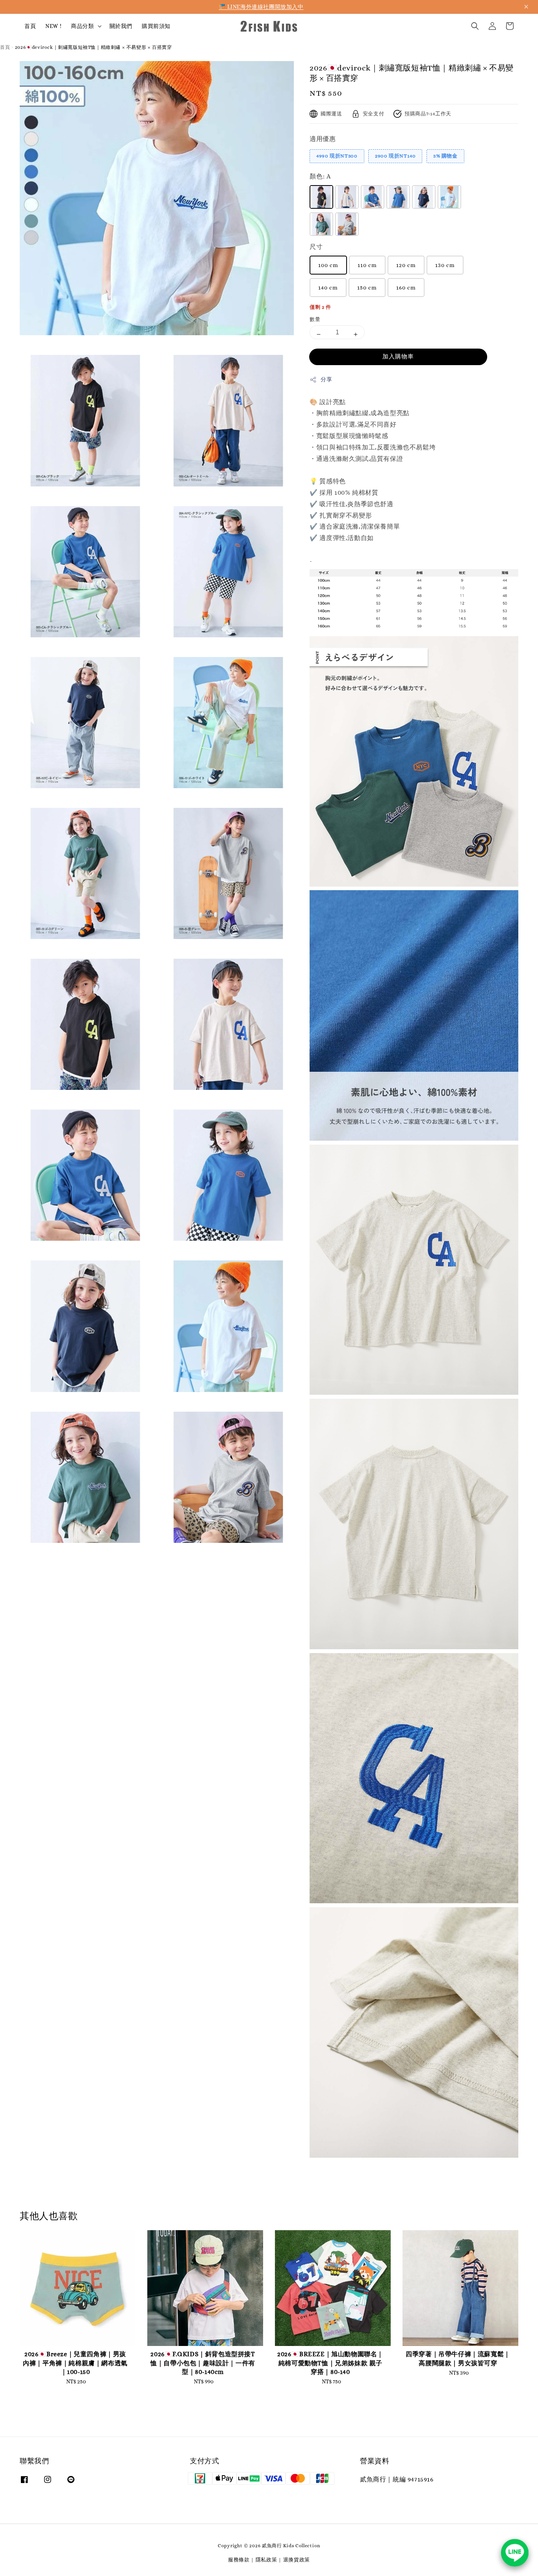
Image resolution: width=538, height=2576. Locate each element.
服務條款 (239, 2560)
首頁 (30, 26)
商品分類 (82, 26)
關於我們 (121, 26)
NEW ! (53, 26)
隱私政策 (266, 2560)
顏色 (320, 176)
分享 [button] (326, 379)
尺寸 (316, 247)
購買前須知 (156, 26)
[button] (475, 26)
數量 (315, 319)
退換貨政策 (297, 2560)
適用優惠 (323, 139)
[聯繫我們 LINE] (515, 2553)
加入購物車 (398, 356)
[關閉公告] (526, 7)
